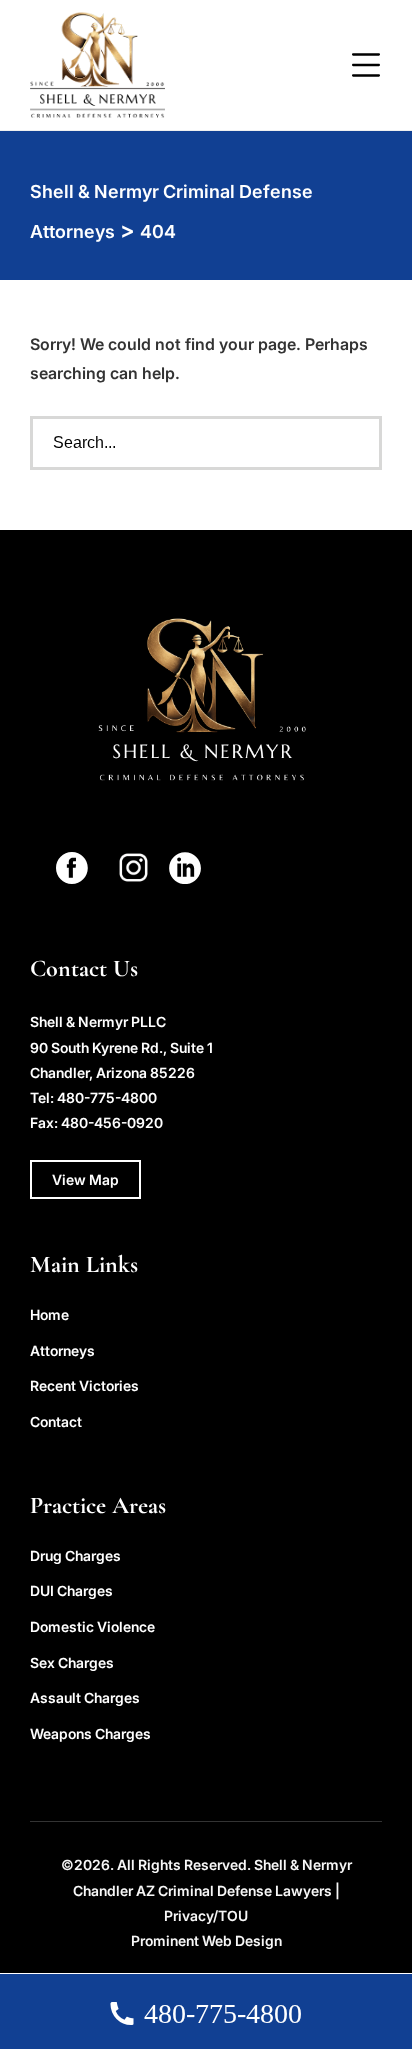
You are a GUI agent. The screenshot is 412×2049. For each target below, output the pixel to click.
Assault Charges (85, 1697)
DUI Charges (71, 1590)
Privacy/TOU (206, 1915)
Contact (56, 1421)
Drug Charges (75, 1555)
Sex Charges (72, 1662)
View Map (85, 1179)
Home (49, 1314)
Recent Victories (84, 1385)
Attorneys (62, 1350)
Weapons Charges (90, 1733)
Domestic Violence (92, 1626)
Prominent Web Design (206, 1940)
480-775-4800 (107, 1097)
